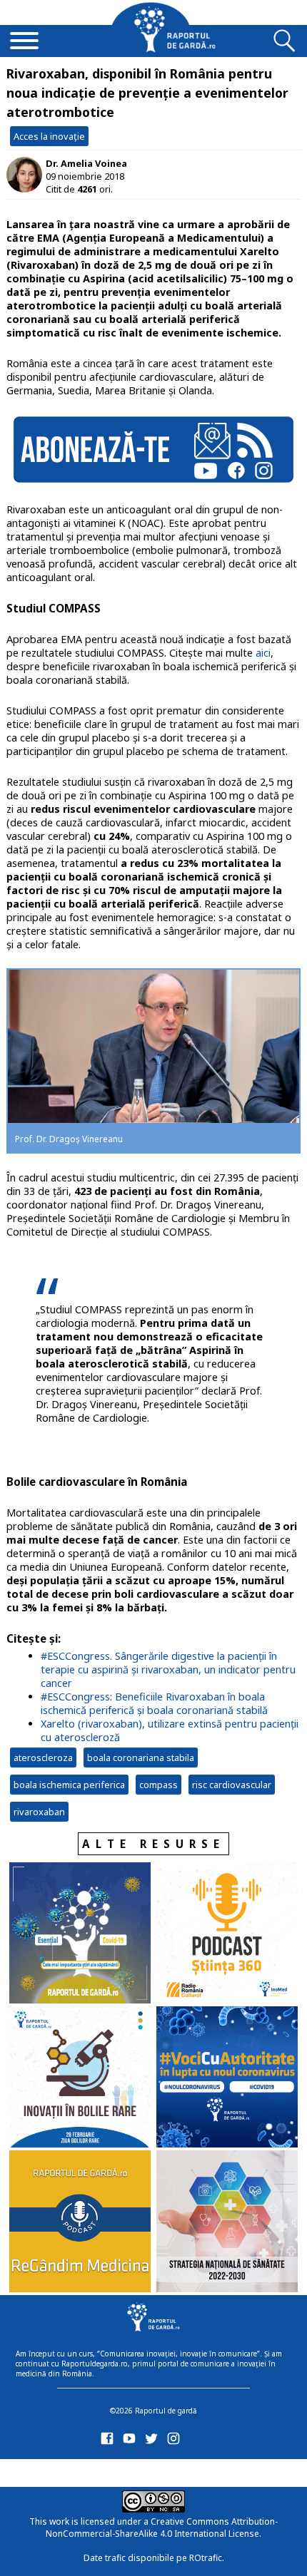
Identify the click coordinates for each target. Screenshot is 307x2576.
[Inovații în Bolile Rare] (80, 2078)
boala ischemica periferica (69, 1785)
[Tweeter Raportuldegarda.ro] (154, 2442)
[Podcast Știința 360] (227, 1934)
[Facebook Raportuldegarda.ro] (110, 2442)
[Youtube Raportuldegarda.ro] (132, 2442)
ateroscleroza (43, 1757)
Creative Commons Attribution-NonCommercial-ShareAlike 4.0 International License (162, 2528)
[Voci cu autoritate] (227, 2078)
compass (158, 1785)
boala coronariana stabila (141, 1757)
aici (263, 653)
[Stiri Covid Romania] (80, 1934)
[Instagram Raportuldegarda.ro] (176, 2442)
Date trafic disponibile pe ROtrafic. (154, 2558)
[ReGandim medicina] (80, 2222)
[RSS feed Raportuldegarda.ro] (110, 2470)
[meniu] (24, 42)
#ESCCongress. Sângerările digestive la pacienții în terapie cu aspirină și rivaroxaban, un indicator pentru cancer (168, 1669)
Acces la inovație (49, 136)
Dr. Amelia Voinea (86, 163)
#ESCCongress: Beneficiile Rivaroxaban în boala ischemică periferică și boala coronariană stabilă (154, 1703)
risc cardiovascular (232, 1785)
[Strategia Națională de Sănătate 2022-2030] (227, 2222)
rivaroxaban (39, 1812)
